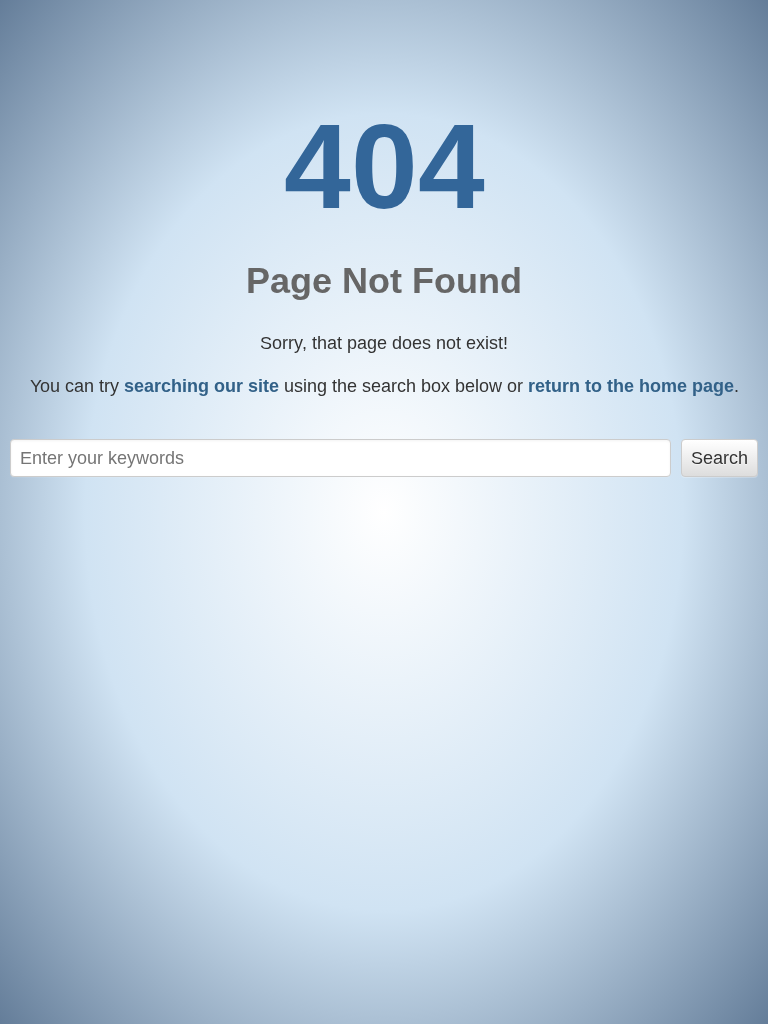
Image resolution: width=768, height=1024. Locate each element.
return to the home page (631, 386)
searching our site (201, 386)
